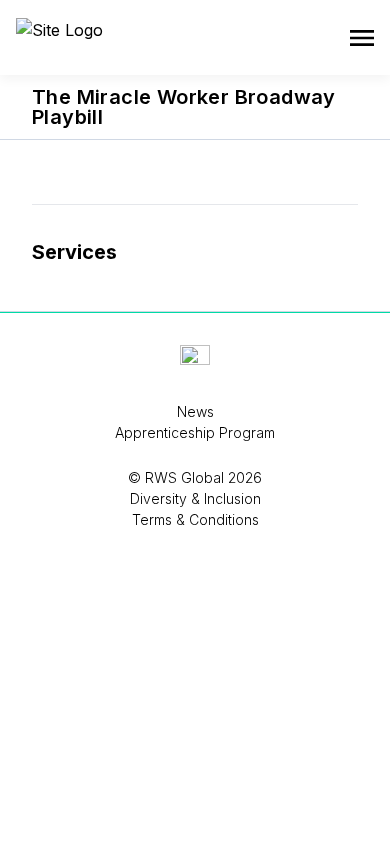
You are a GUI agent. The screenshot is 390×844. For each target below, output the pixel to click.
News (195, 411)
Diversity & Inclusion (195, 498)
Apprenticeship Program (195, 432)
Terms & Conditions (195, 519)
